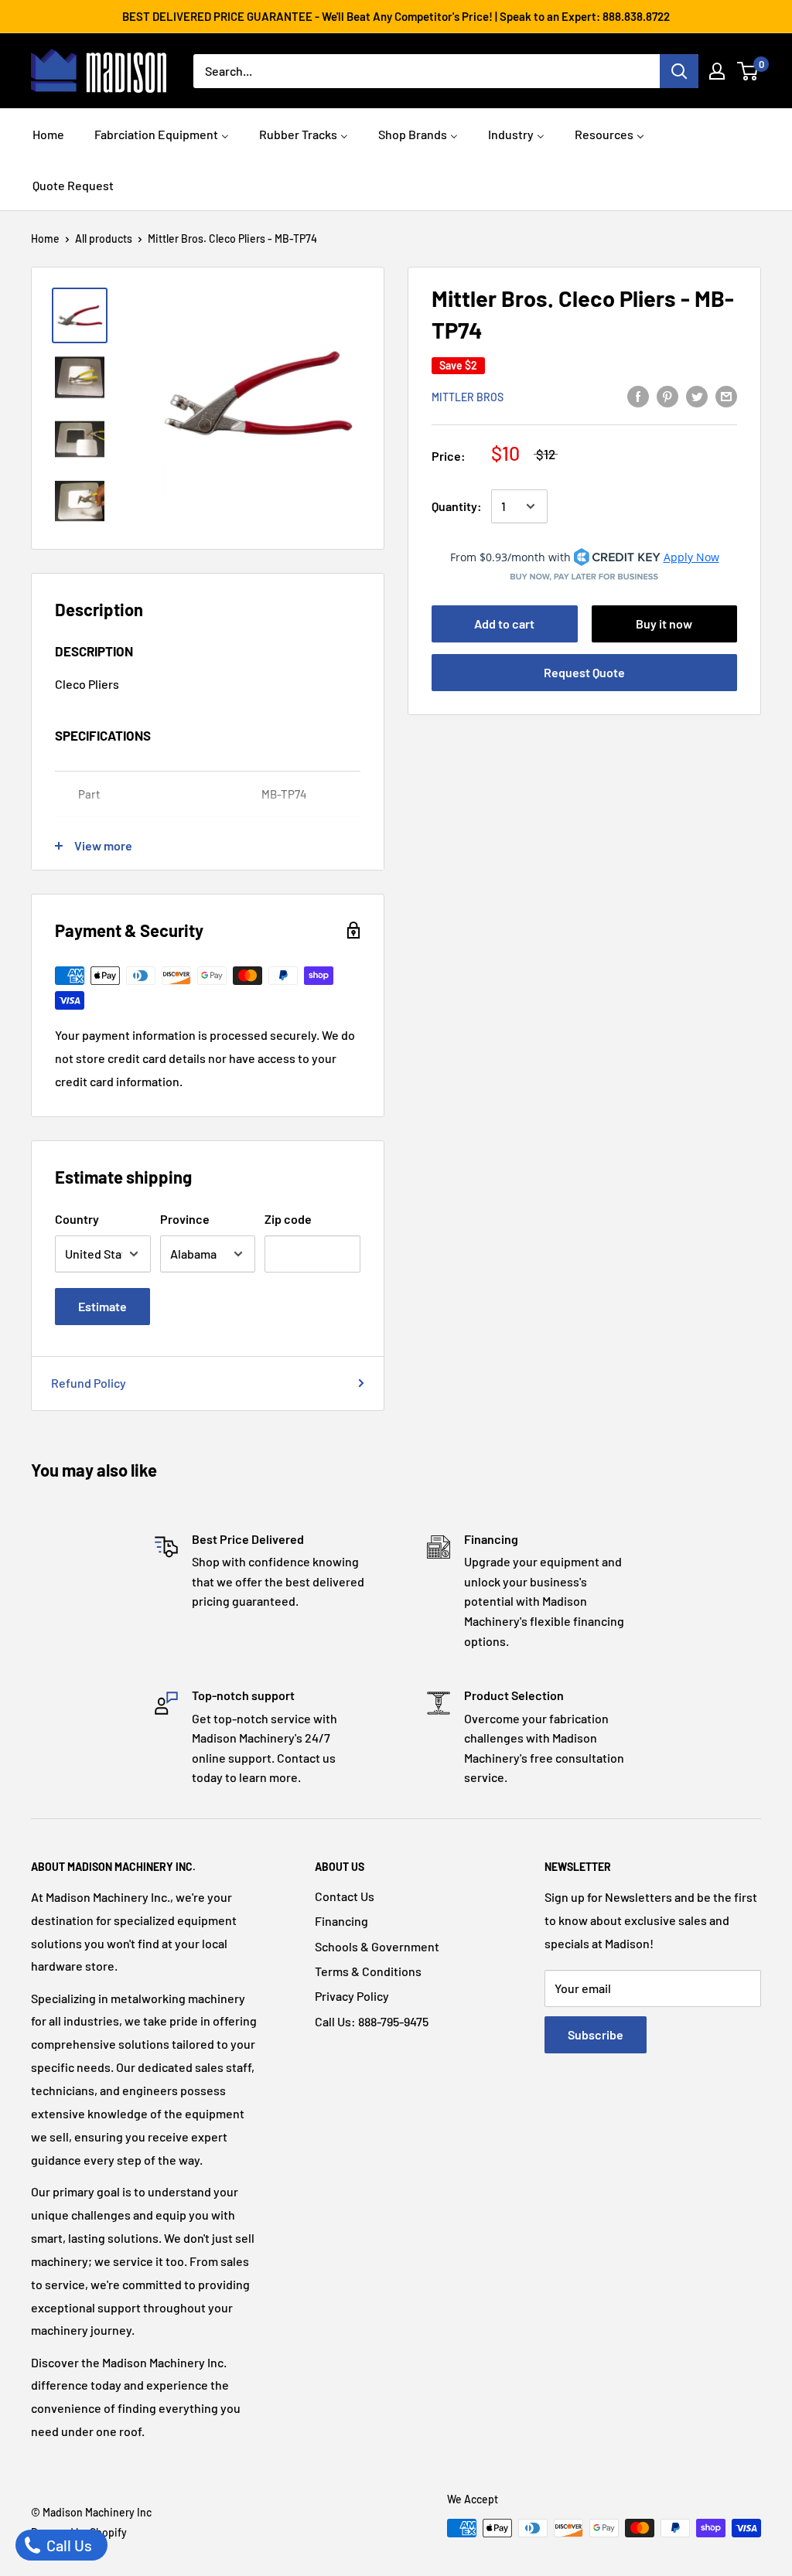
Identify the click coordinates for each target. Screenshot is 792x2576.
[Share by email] (726, 395)
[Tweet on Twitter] (697, 395)
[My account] (717, 71)
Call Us (68, 2545)
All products (104, 239)
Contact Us (345, 1896)
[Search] (679, 71)
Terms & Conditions (368, 1971)
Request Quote (584, 672)
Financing (341, 1921)
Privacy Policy (352, 1996)
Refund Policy (89, 1383)
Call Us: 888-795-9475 (372, 2021)
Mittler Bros (468, 397)
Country (77, 1219)
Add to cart (504, 624)
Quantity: (457, 506)
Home (45, 239)
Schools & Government (377, 1946)
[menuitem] (48, 133)
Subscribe (596, 2034)
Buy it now (664, 624)
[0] (748, 71)
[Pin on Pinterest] (667, 395)
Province (185, 1219)
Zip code (288, 1219)
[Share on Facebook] (638, 395)
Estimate (102, 1306)
